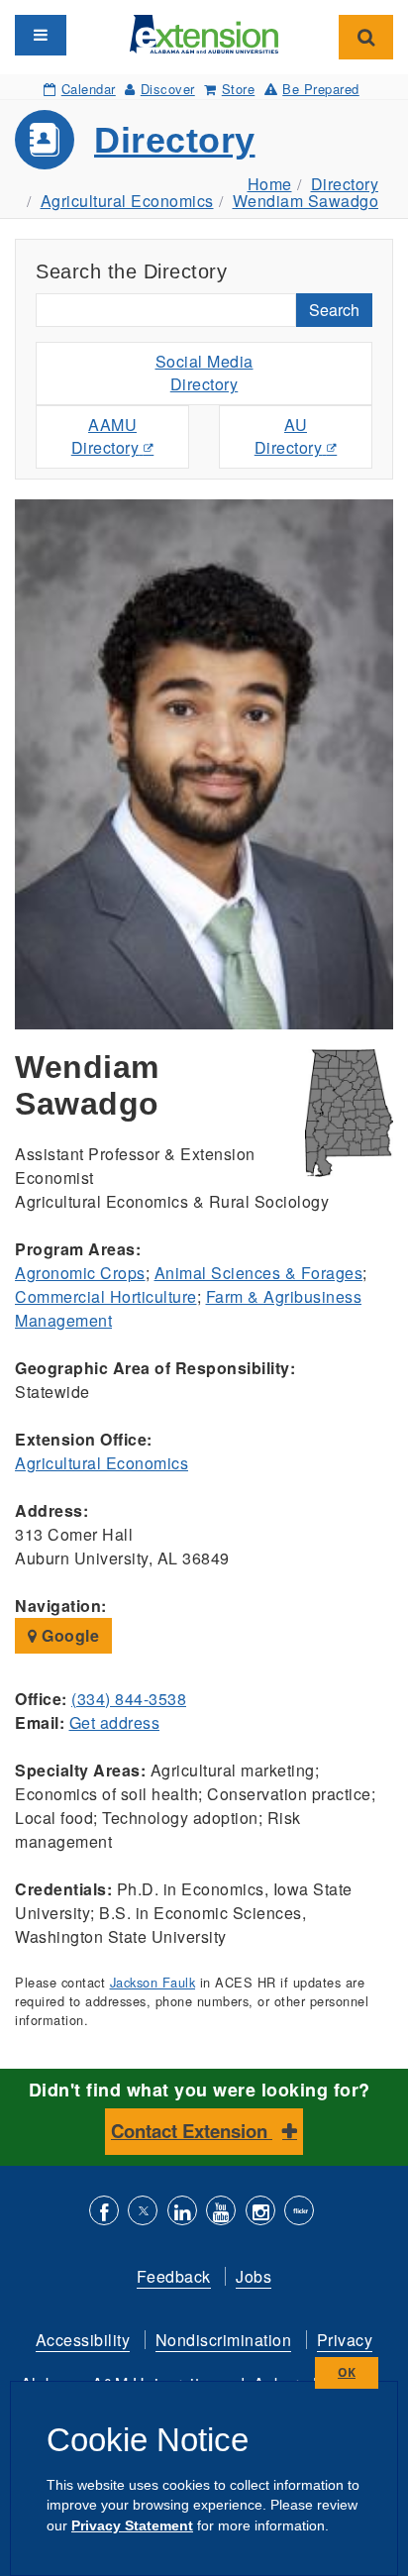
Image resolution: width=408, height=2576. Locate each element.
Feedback (174, 2276)
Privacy (345, 2340)
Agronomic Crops (80, 1273)
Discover (168, 89)
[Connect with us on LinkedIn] (182, 2213)
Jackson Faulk (153, 1982)
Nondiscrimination (224, 2340)
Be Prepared (321, 89)
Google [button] (69, 1635)
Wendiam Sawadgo (306, 201)
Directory (175, 140)
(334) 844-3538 (129, 1699)
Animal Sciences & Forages (259, 1273)
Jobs (254, 2276)
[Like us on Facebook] (104, 2213)
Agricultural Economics (127, 201)
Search (334, 310)
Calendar (89, 89)
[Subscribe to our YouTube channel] (221, 2213)
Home (270, 184)
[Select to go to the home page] (204, 32)
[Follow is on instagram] (260, 2213)
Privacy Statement (132, 2525)
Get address (115, 1722)
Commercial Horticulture (106, 1296)
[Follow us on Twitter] (143, 2213)
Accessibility (83, 2340)
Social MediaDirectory (204, 373)
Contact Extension (192, 2131)
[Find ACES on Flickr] (299, 2213)
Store (238, 89)
